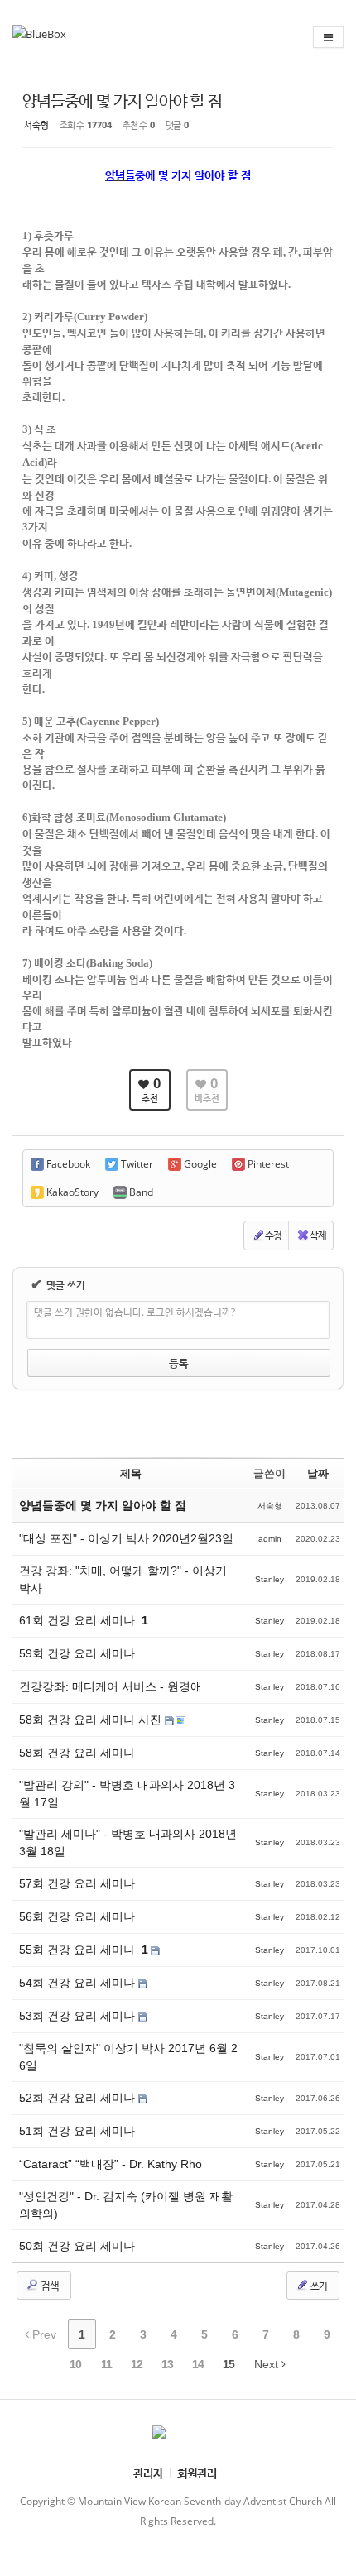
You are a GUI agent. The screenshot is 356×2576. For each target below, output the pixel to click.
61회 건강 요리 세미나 (79, 1620)
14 (198, 2364)
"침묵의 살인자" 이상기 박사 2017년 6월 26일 (128, 2057)
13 (167, 2364)
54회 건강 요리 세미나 (79, 1983)
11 (106, 2364)
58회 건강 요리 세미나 (77, 1753)
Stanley (269, 1579)
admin (270, 1539)
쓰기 (318, 2286)
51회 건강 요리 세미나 (77, 2131)
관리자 (148, 2473)
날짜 (318, 1473)
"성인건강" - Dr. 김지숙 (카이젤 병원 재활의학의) (126, 2205)
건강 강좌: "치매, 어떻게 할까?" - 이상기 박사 (123, 1579)
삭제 (318, 1235)
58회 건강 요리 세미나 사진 (92, 1720)
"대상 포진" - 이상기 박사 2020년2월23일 (126, 1538)
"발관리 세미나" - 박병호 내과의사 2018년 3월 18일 (128, 1842)
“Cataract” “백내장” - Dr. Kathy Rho (111, 2164)
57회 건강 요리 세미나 (77, 1883)
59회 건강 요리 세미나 (77, 1653)
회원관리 (197, 2473)
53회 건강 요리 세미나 (79, 2016)
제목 (131, 1473)
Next (268, 2364)
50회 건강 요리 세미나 (77, 2246)
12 (137, 2364)
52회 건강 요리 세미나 (79, 2098)
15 (229, 2364)
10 (75, 2364)
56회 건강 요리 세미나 (77, 1916)
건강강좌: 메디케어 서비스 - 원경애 (111, 1686)
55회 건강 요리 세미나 (79, 1950)
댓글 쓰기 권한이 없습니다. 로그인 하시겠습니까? (135, 1312)
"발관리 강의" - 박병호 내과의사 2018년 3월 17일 (127, 1794)
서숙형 (36, 125)
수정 (273, 1235)
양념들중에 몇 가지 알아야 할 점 (122, 101)
